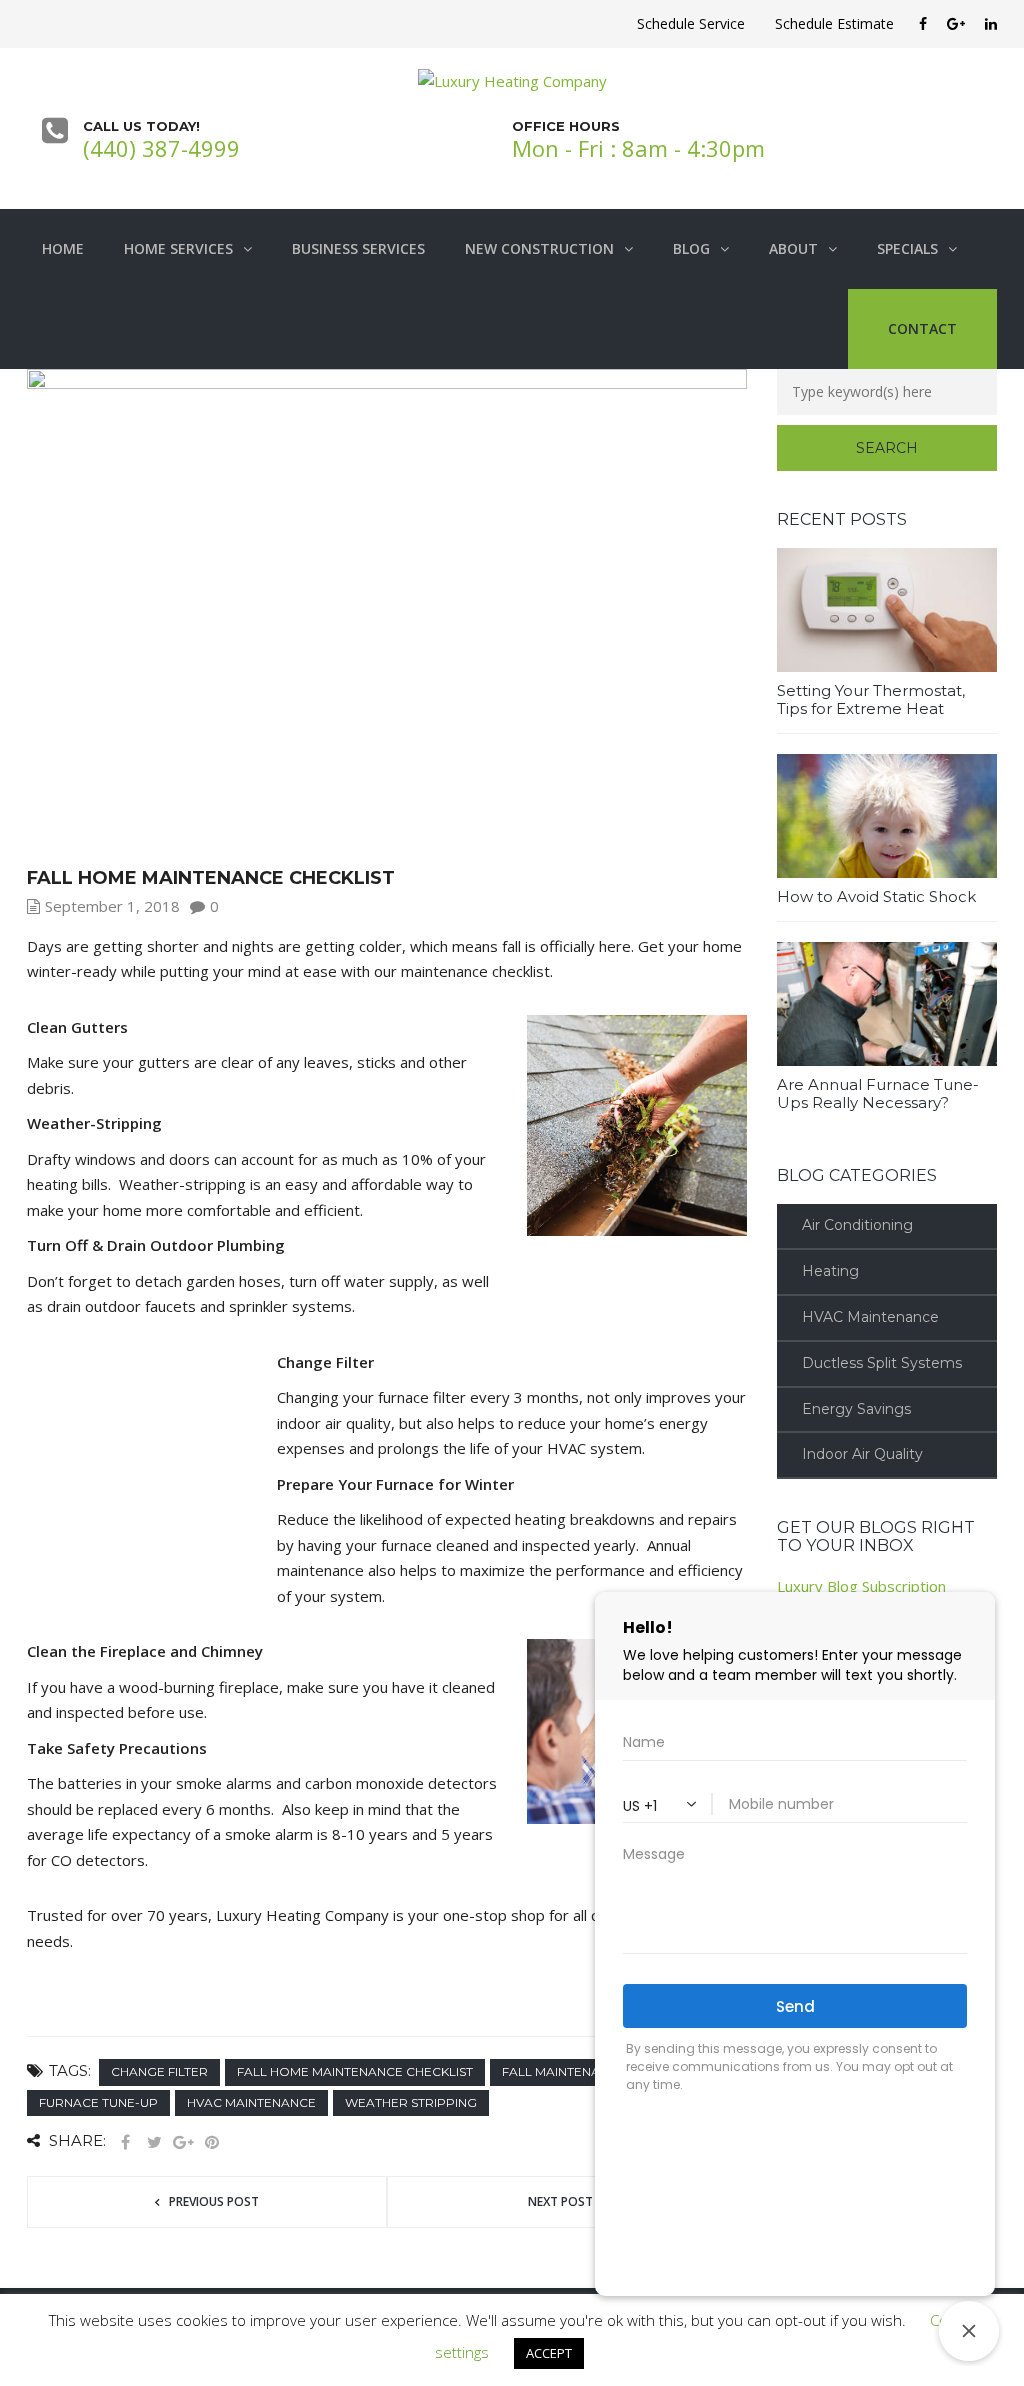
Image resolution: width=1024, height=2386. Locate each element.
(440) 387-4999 (161, 148)
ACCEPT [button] (549, 2353)
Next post (560, 2201)
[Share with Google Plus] (183, 2142)
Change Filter (159, 2071)
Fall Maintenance (564, 2071)
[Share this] (125, 2142)
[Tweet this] (154, 2142)
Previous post (214, 2201)
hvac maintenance (251, 2102)
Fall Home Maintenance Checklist (355, 2071)
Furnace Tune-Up (98, 2102)
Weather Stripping (411, 2102)
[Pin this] (212, 2142)
